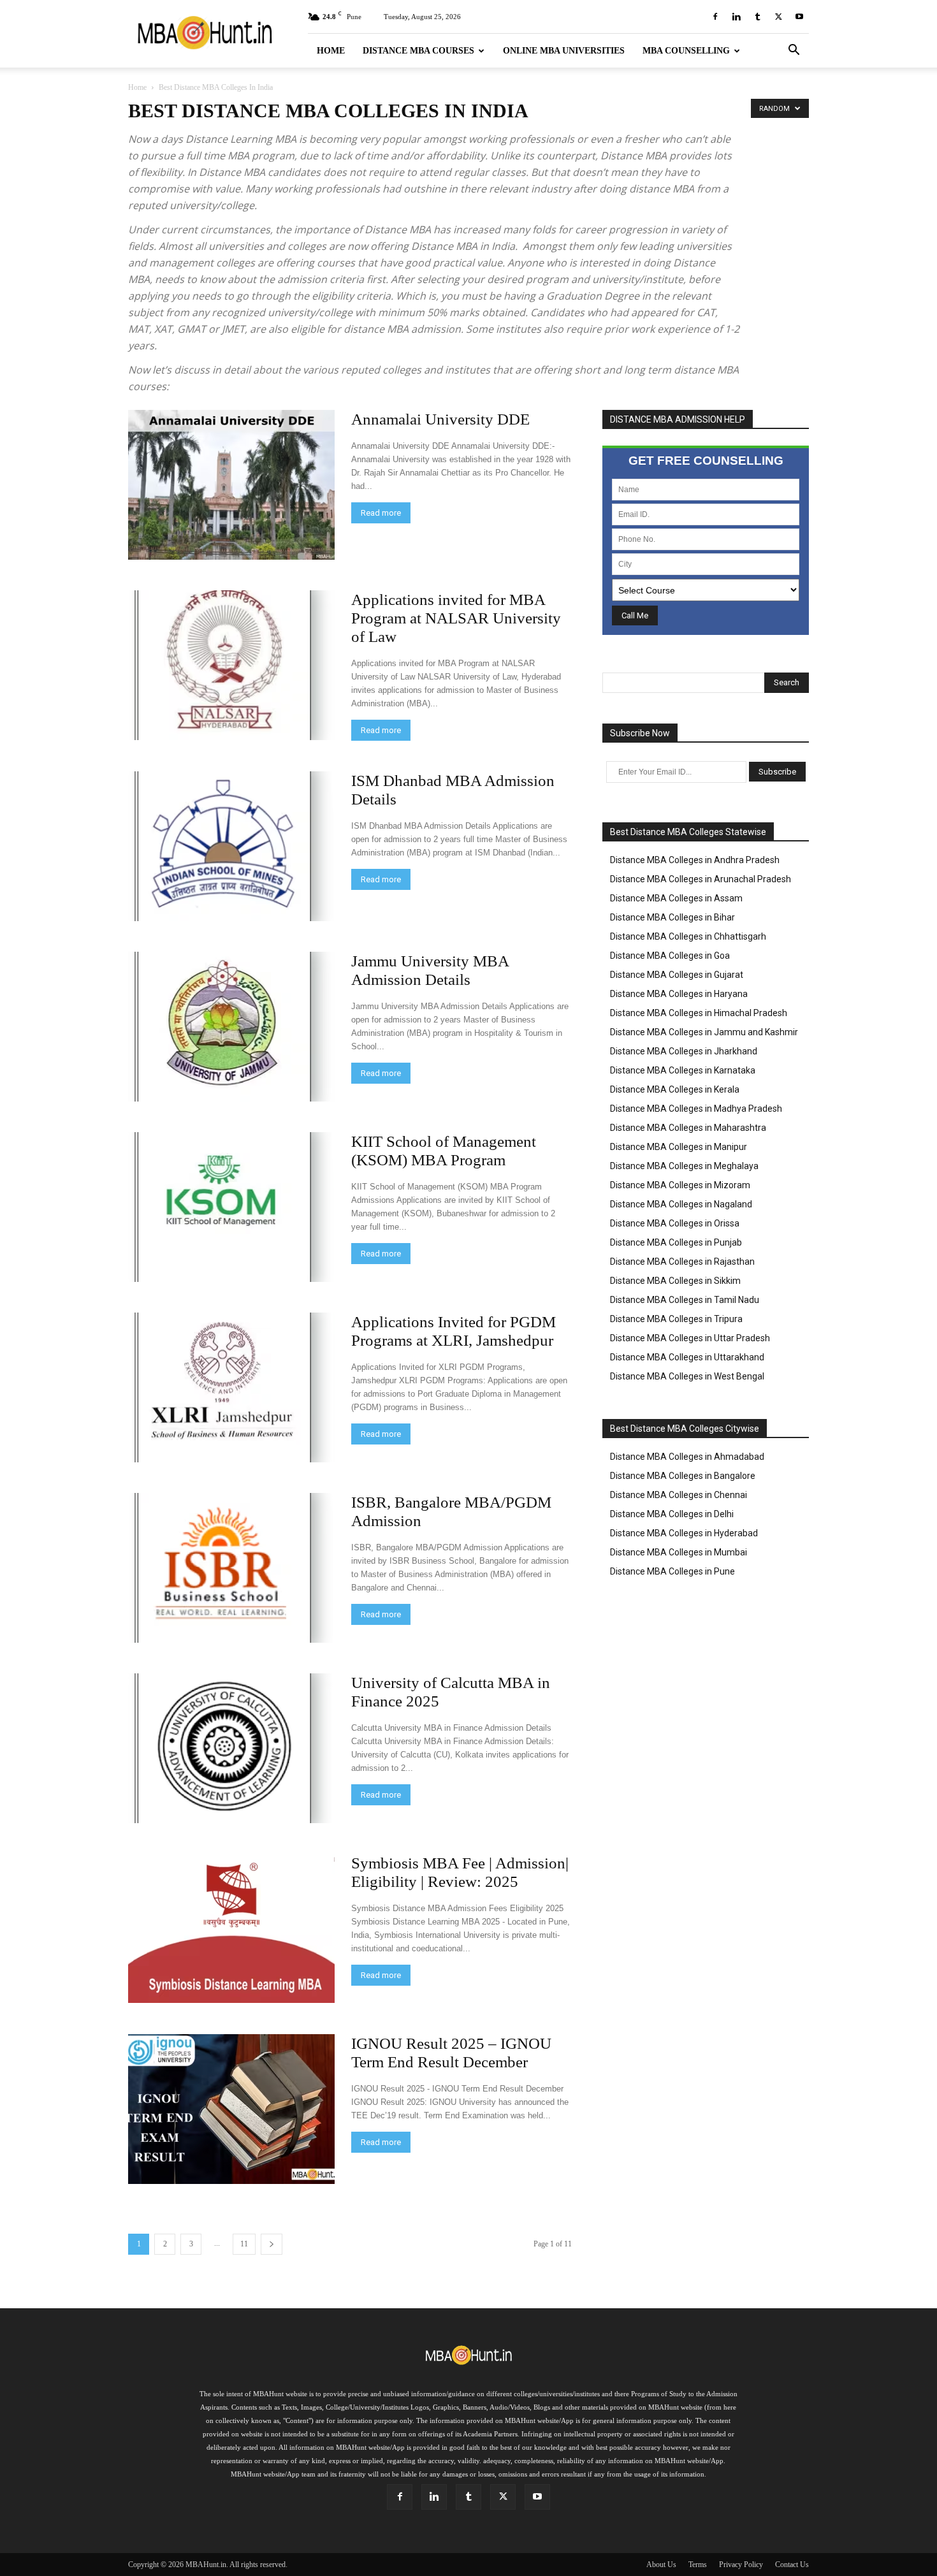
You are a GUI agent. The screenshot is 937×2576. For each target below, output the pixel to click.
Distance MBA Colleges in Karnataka (683, 1070)
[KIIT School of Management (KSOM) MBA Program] (231, 1207)
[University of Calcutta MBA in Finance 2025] (231, 1748)
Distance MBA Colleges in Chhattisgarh (688, 936)
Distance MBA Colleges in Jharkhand (684, 1051)
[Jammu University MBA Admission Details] (231, 1027)
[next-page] (272, 2244)
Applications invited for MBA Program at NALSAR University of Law (456, 618)
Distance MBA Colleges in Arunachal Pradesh (701, 879)
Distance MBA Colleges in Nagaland (681, 1204)
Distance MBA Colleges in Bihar (672, 917)
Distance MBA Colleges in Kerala (675, 1089)
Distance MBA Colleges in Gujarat (677, 975)
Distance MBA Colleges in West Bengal (687, 1376)
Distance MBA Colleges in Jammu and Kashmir (704, 1032)
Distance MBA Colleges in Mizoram (680, 1185)
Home (331, 51)
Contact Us (792, 2565)
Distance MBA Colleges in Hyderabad (684, 1533)
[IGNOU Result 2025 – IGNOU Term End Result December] (231, 2109)
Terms (698, 2565)
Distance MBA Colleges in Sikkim (675, 1281)
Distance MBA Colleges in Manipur (679, 1147)
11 (244, 2244)
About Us (661, 2565)
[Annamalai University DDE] (231, 485)
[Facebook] (715, 17)
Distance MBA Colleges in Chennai (679, 1495)
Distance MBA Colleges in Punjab (676, 1242)
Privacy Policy (741, 2565)
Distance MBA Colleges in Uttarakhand (687, 1357)
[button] (794, 51)
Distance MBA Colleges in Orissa (675, 1223)
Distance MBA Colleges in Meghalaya (684, 1166)
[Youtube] (799, 17)
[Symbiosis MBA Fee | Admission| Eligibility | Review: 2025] (231, 1928)
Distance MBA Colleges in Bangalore (683, 1476)
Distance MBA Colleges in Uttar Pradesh (690, 1338)
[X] (778, 17)
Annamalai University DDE (440, 419)
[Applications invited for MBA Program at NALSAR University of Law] (231, 665)
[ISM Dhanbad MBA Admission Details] (231, 846)
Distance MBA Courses (418, 51)
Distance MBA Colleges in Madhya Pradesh (696, 1109)
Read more (381, 513)
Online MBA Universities (564, 51)
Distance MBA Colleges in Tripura (676, 1319)
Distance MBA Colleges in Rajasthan (682, 1262)
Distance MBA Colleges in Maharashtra (688, 1128)
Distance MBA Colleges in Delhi (672, 1514)
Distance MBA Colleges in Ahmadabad (687, 1457)
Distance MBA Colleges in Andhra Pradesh (695, 860)
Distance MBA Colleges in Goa (670, 956)
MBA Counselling (686, 51)
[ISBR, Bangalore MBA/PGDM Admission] (231, 1568)
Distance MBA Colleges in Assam (676, 898)
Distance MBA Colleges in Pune (672, 1571)
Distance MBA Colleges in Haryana (679, 994)
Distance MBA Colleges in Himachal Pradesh (699, 1013)
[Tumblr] (757, 17)
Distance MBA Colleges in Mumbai (679, 1552)
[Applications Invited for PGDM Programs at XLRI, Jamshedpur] (231, 1387)
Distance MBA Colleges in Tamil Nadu (685, 1300)
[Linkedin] (736, 17)
